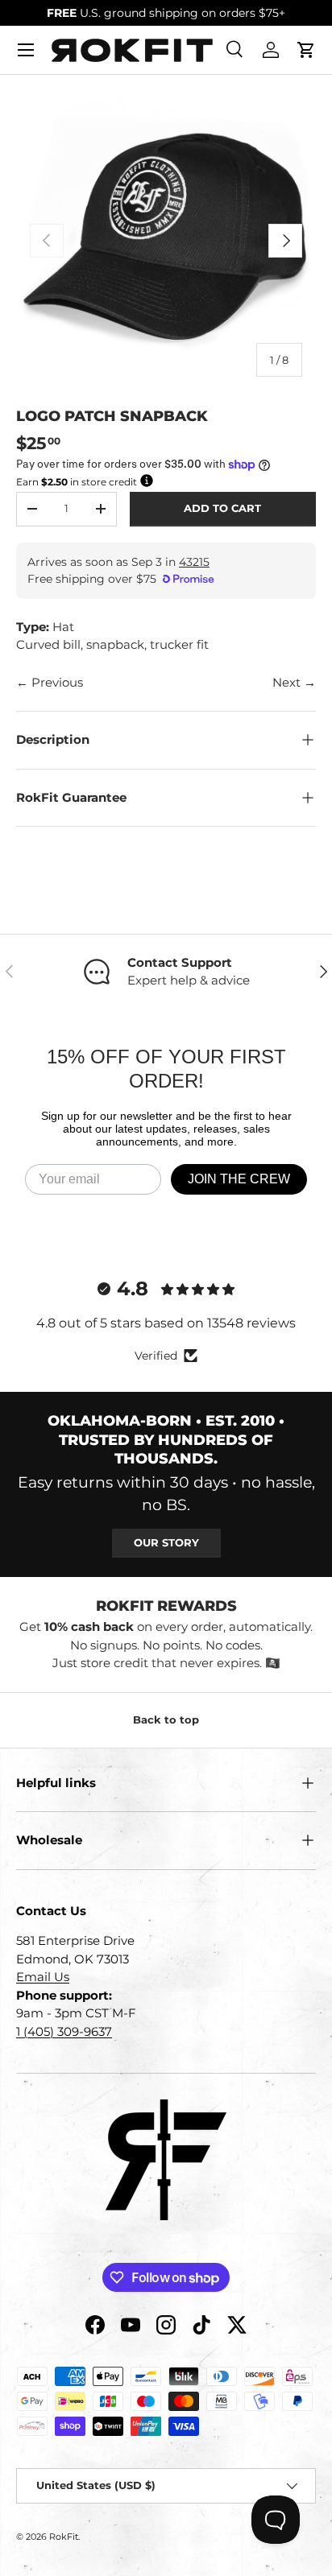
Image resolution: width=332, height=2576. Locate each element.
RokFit (64, 2537)
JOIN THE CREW (239, 1179)
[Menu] (26, 50)
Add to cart (222, 508)
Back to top (166, 1719)
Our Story (166, 1542)
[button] (306, 50)
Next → (294, 682)
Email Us (43, 1977)
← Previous (50, 682)
